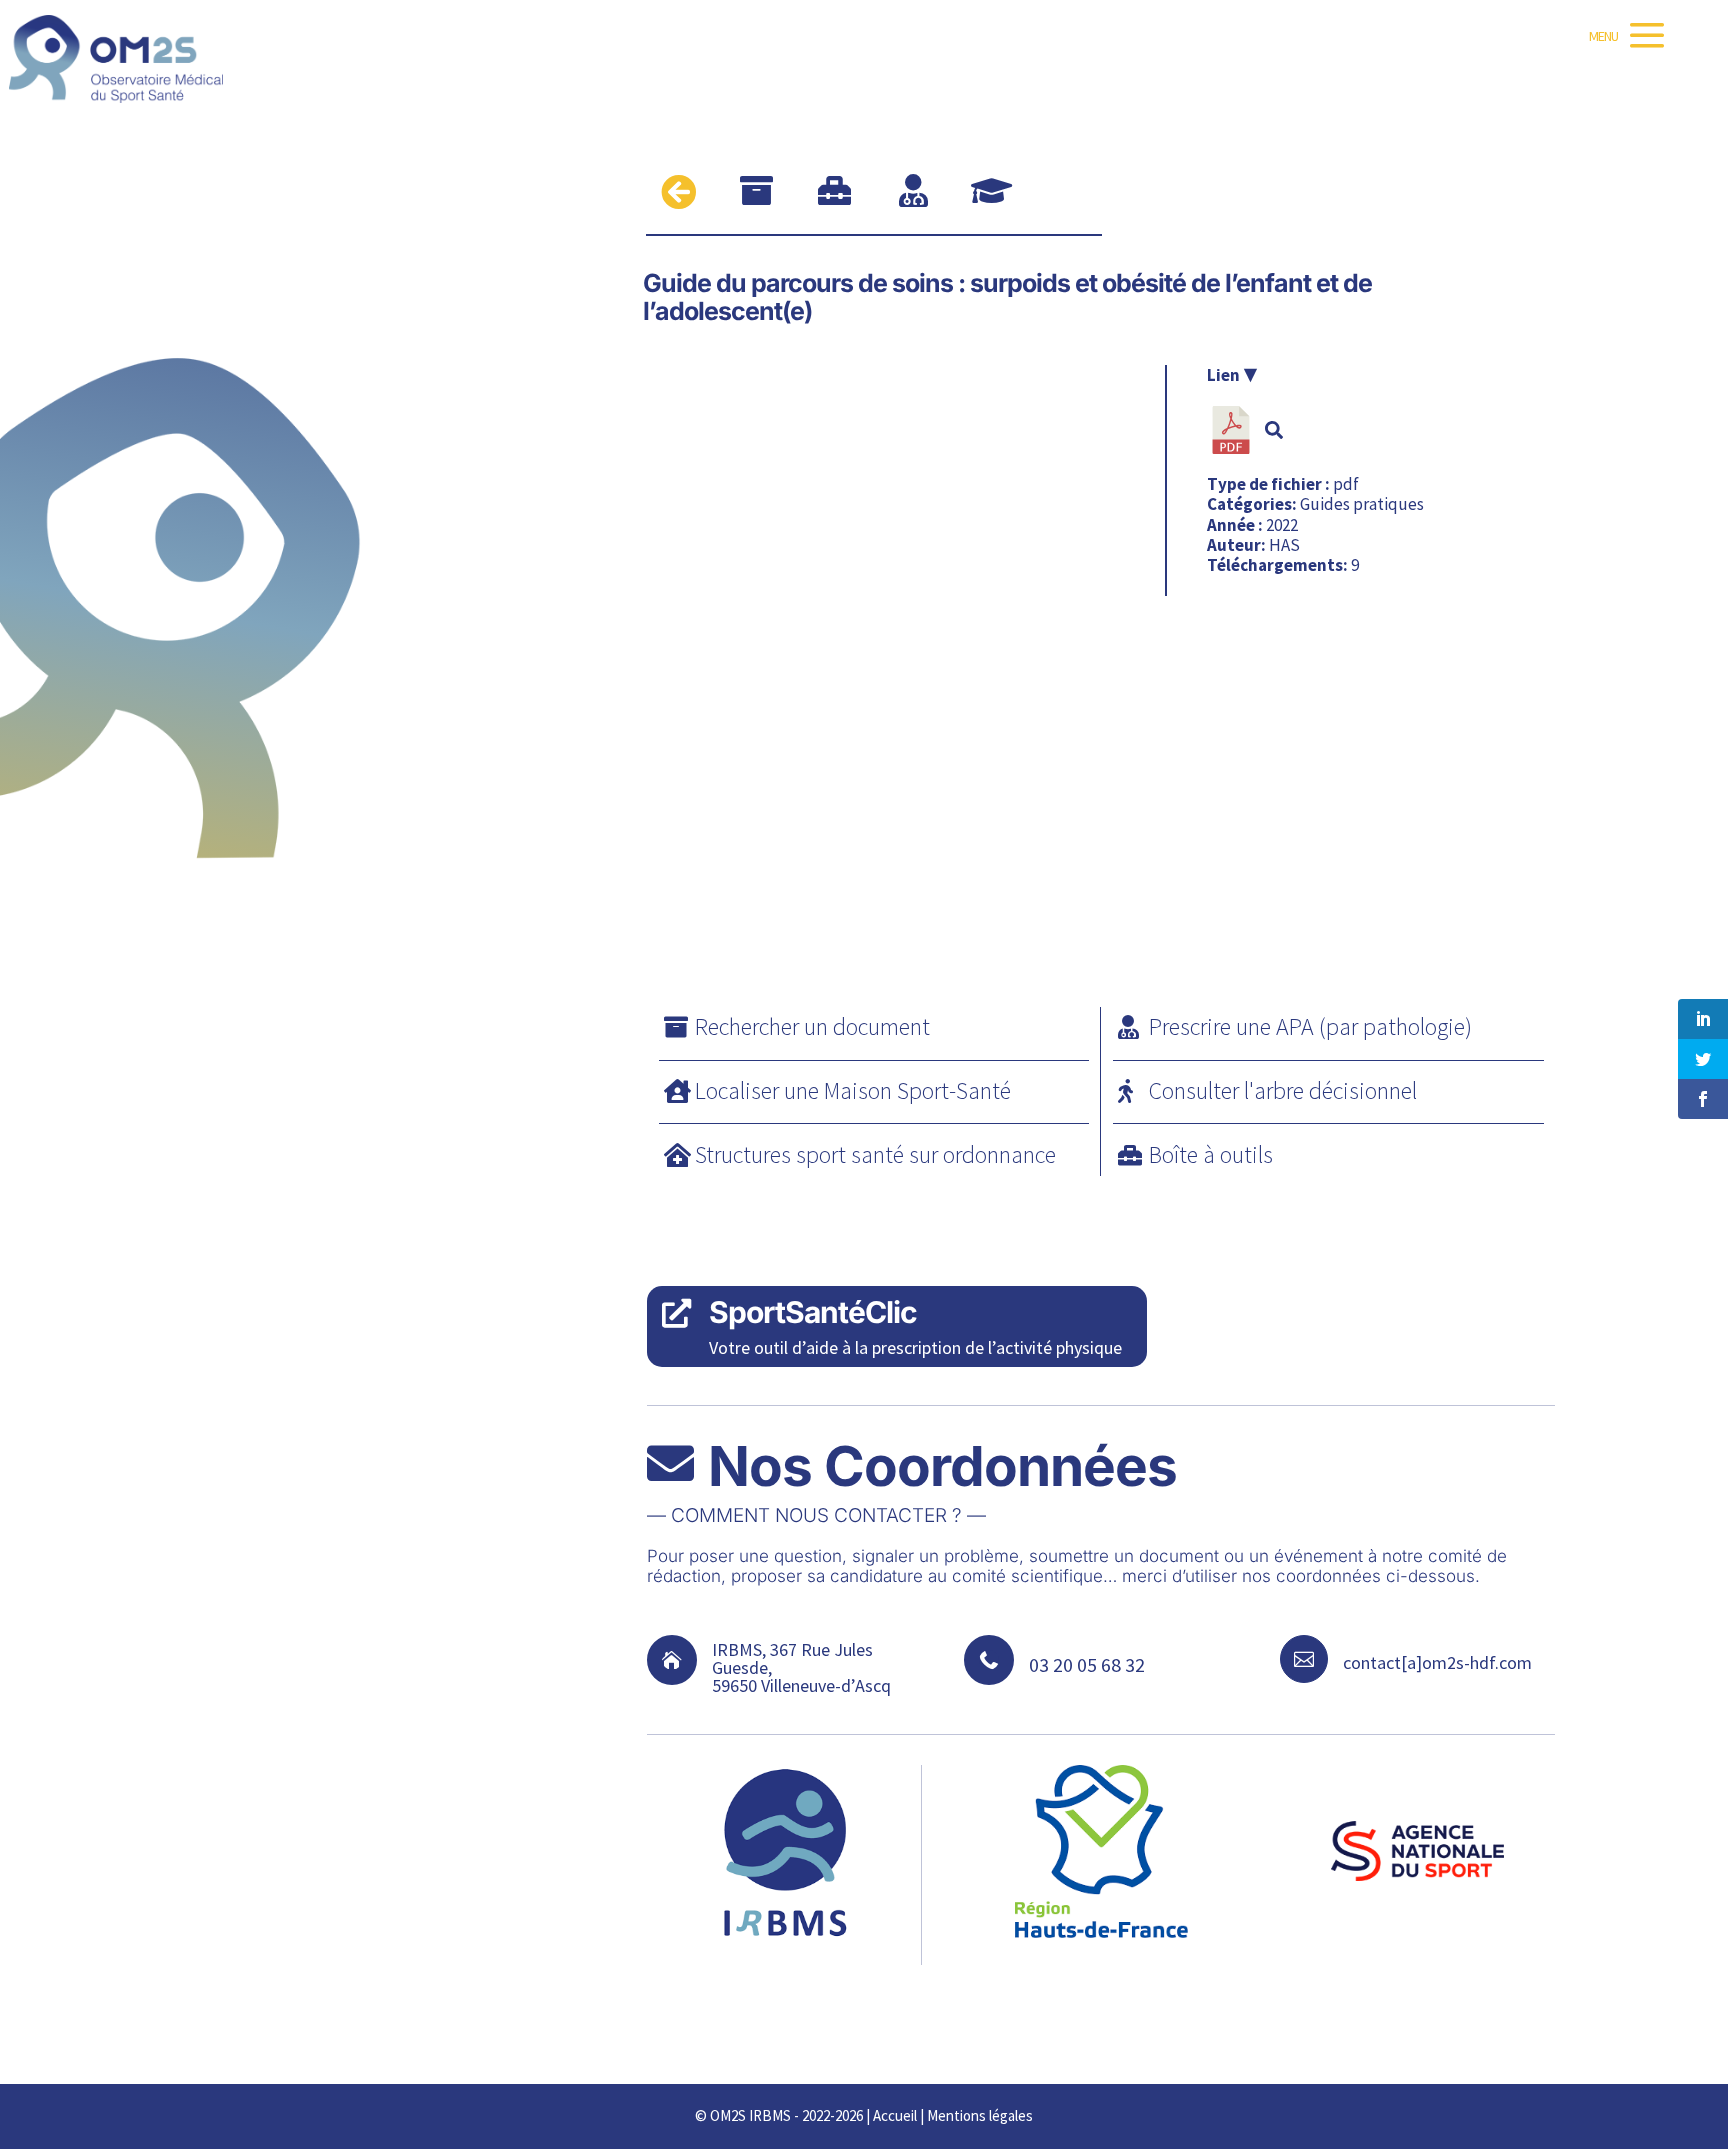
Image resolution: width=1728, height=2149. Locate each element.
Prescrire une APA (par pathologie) (1310, 1026)
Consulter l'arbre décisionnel (1283, 1090)
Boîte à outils (1211, 1154)
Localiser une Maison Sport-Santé (853, 1090)
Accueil (895, 2115)
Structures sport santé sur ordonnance (875, 1154)
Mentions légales (980, 2115)
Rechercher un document (812, 1026)
